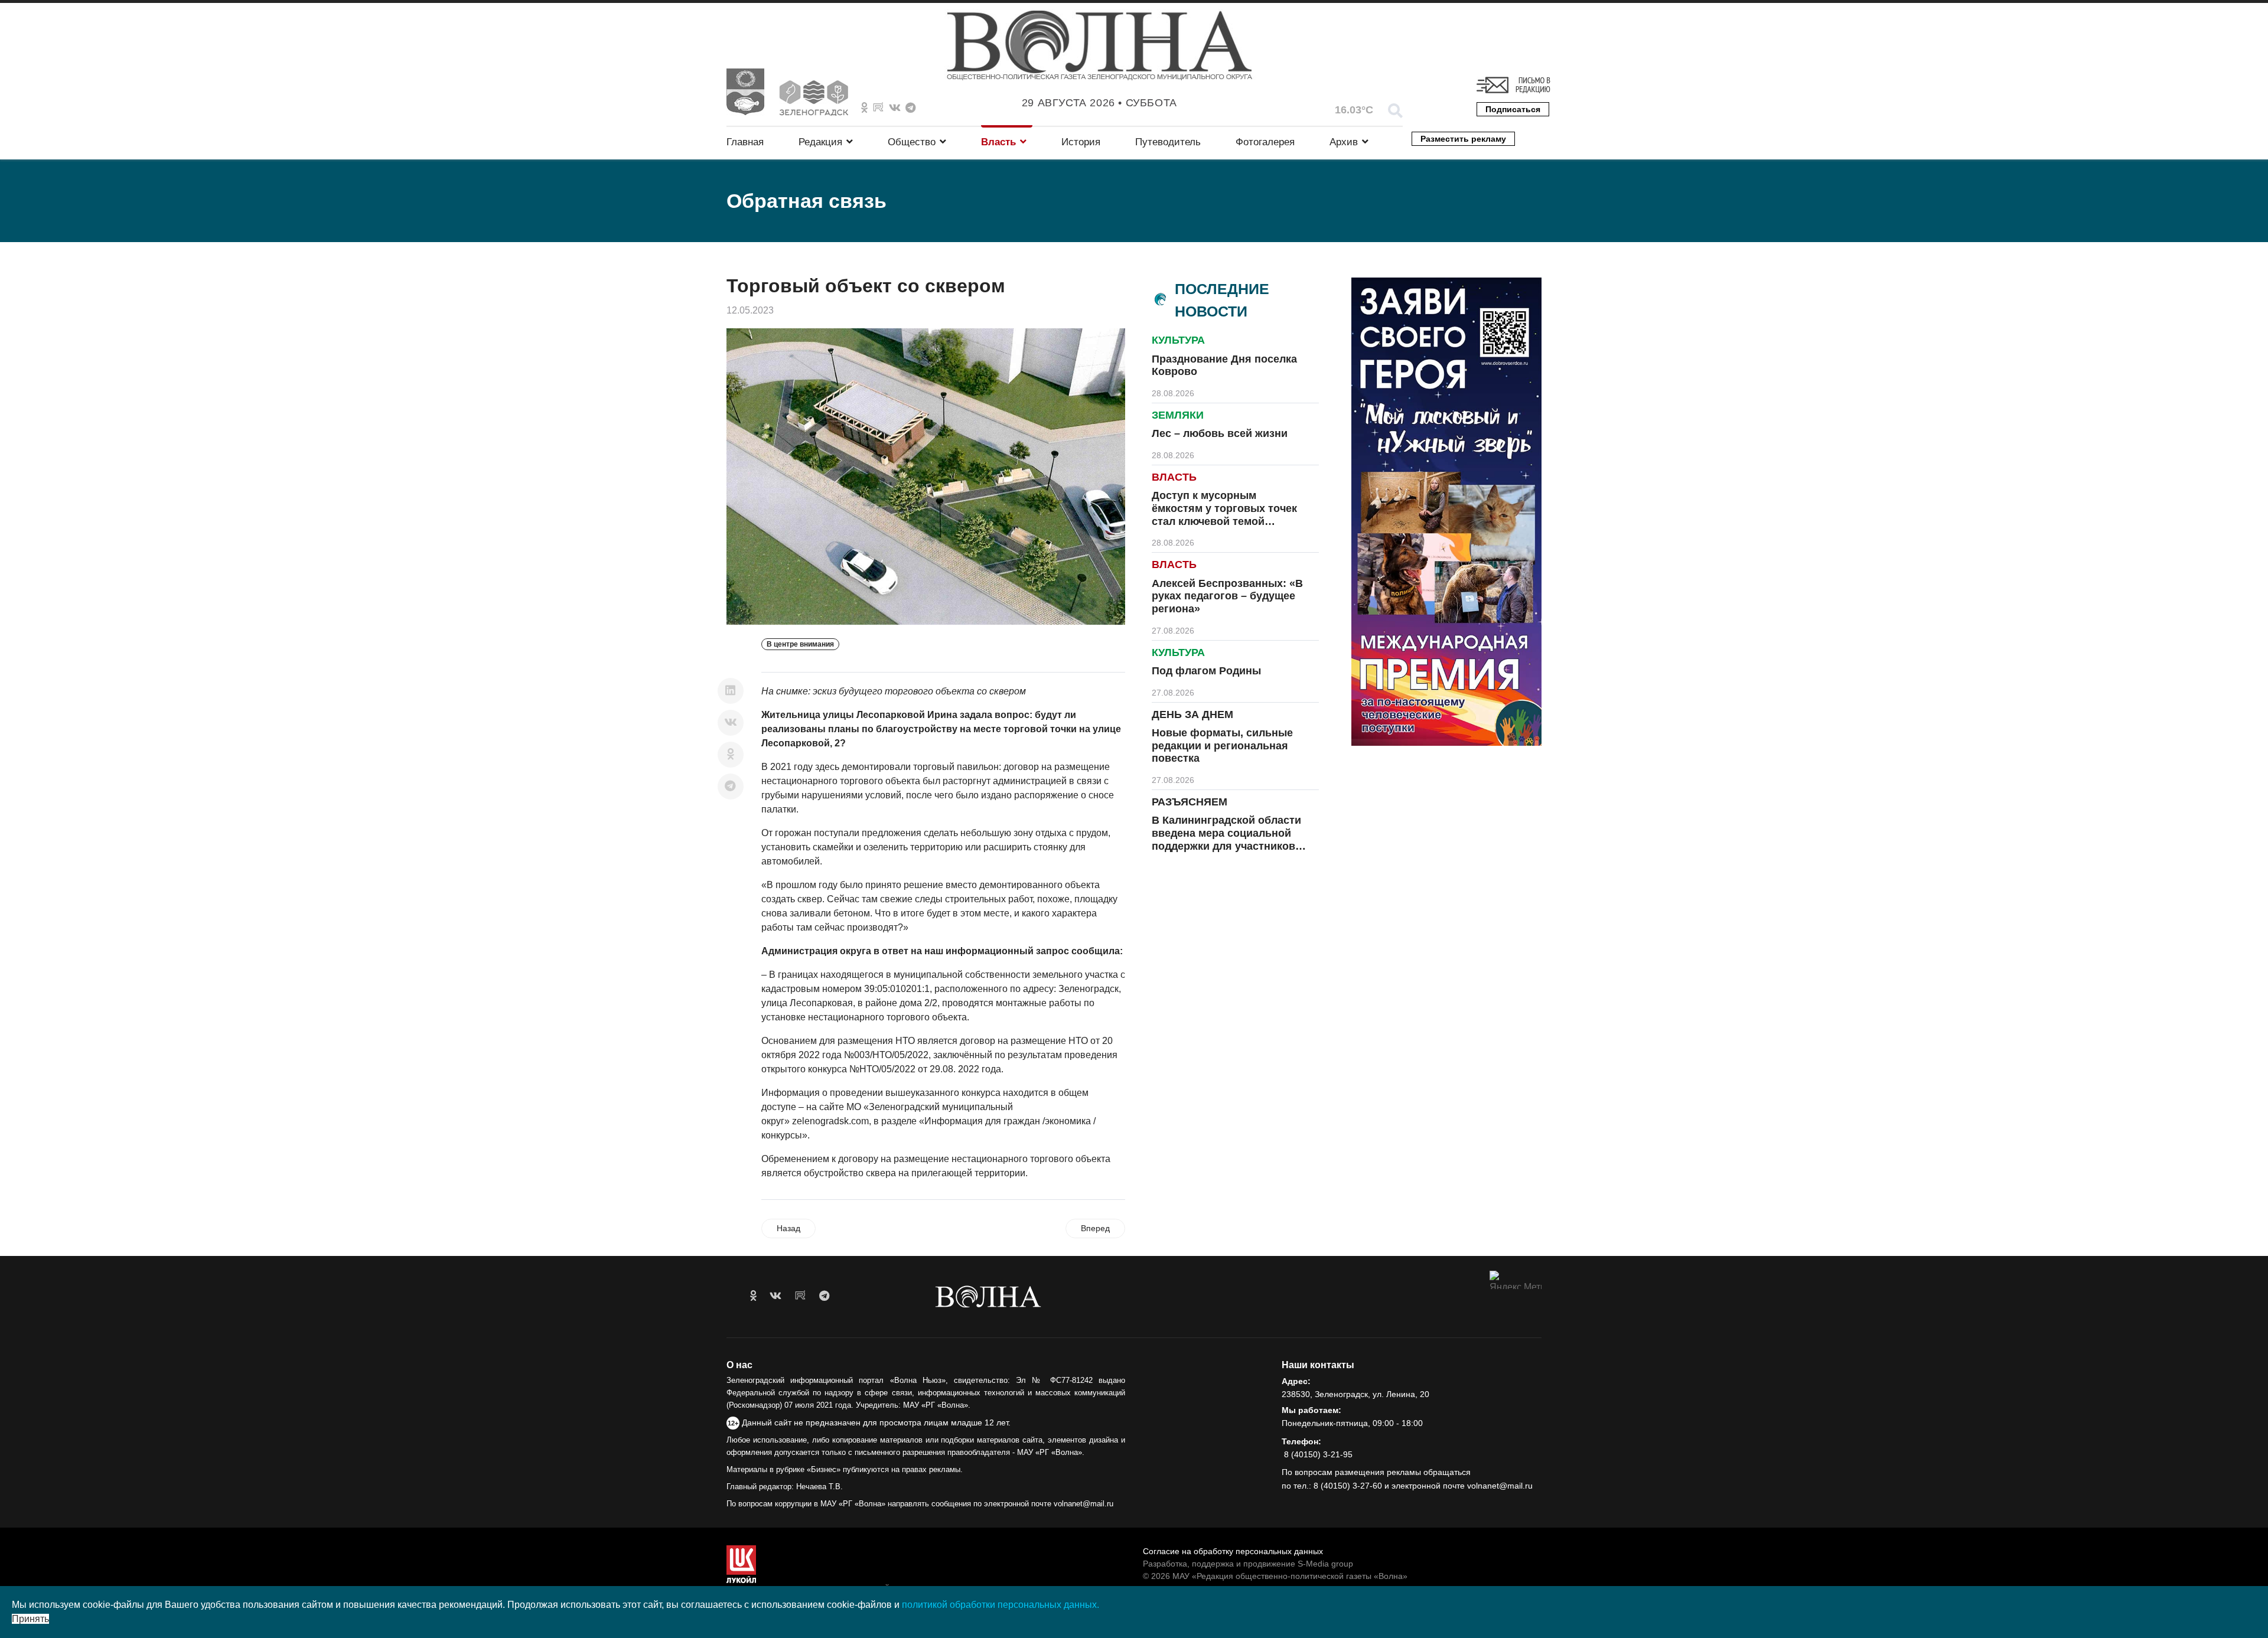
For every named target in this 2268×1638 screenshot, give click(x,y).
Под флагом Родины (1206, 671)
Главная (745, 142)
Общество (912, 142)
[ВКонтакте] (731, 723)
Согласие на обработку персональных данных (1233, 1551)
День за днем (1192, 714)
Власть (998, 142)
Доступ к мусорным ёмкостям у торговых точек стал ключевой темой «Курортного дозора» (1224, 515)
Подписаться (1513, 109)
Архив (1344, 142)
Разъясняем (1190, 802)
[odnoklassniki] (864, 108)
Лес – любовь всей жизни (1220, 433)
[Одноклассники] (731, 755)
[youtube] (800, 1296)
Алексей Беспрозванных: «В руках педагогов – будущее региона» (1227, 596)
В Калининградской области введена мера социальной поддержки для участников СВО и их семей (1226, 839)
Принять (30, 1619)
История (1081, 142)
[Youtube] (878, 108)
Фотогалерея (1265, 142)
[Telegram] (731, 787)
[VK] (895, 108)
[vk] (775, 1296)
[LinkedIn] (731, 691)
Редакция (820, 142)
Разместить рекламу (1463, 139)
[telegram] (824, 1296)
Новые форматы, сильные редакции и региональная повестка (1222, 745)
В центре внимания (800, 644)
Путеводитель (1168, 142)
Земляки (1178, 415)
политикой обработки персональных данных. (1001, 1605)
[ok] (753, 1296)
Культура (1178, 340)
